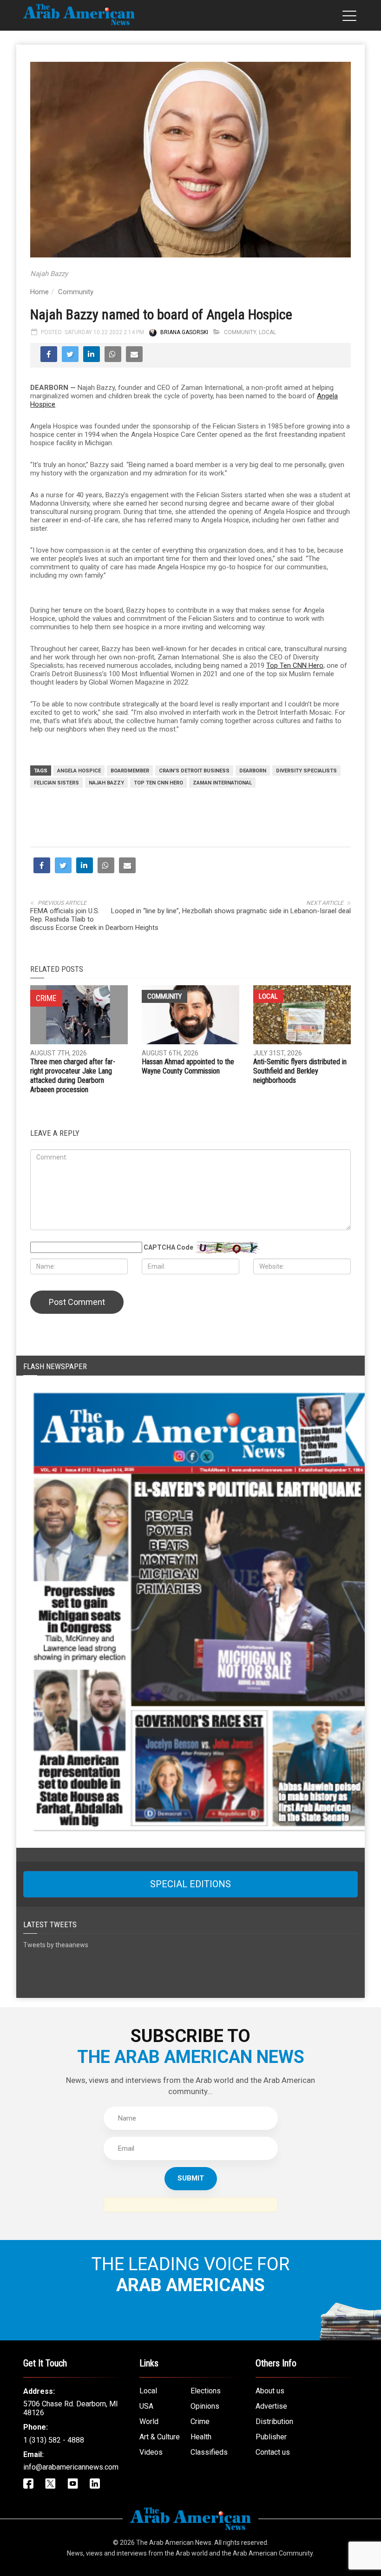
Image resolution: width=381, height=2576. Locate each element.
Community (76, 292)
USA (146, 2406)
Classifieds (209, 2452)
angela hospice (79, 771)
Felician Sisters (56, 783)
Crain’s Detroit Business (194, 771)
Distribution (274, 2421)
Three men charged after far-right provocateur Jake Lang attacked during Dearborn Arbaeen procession (73, 1076)
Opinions (205, 2406)
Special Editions (190, 1884)
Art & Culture (160, 2437)
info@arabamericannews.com (71, 2467)
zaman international (222, 783)
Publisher (271, 2437)
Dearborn (253, 771)
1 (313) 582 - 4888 (54, 2440)
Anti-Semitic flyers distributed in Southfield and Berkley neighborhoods (300, 1071)
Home (39, 292)
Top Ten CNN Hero (295, 665)
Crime (200, 2421)
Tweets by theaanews (56, 1945)
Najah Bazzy (106, 783)
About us (270, 2391)
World (149, 2421)
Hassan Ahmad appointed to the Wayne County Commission (188, 1066)
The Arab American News (174, 2543)
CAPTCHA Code (168, 1247)
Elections (206, 2391)
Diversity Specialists (306, 771)
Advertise (271, 2406)
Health (201, 2437)
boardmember (130, 771)
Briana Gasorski (184, 332)
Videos (151, 2452)
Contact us (273, 2452)
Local (267, 332)
